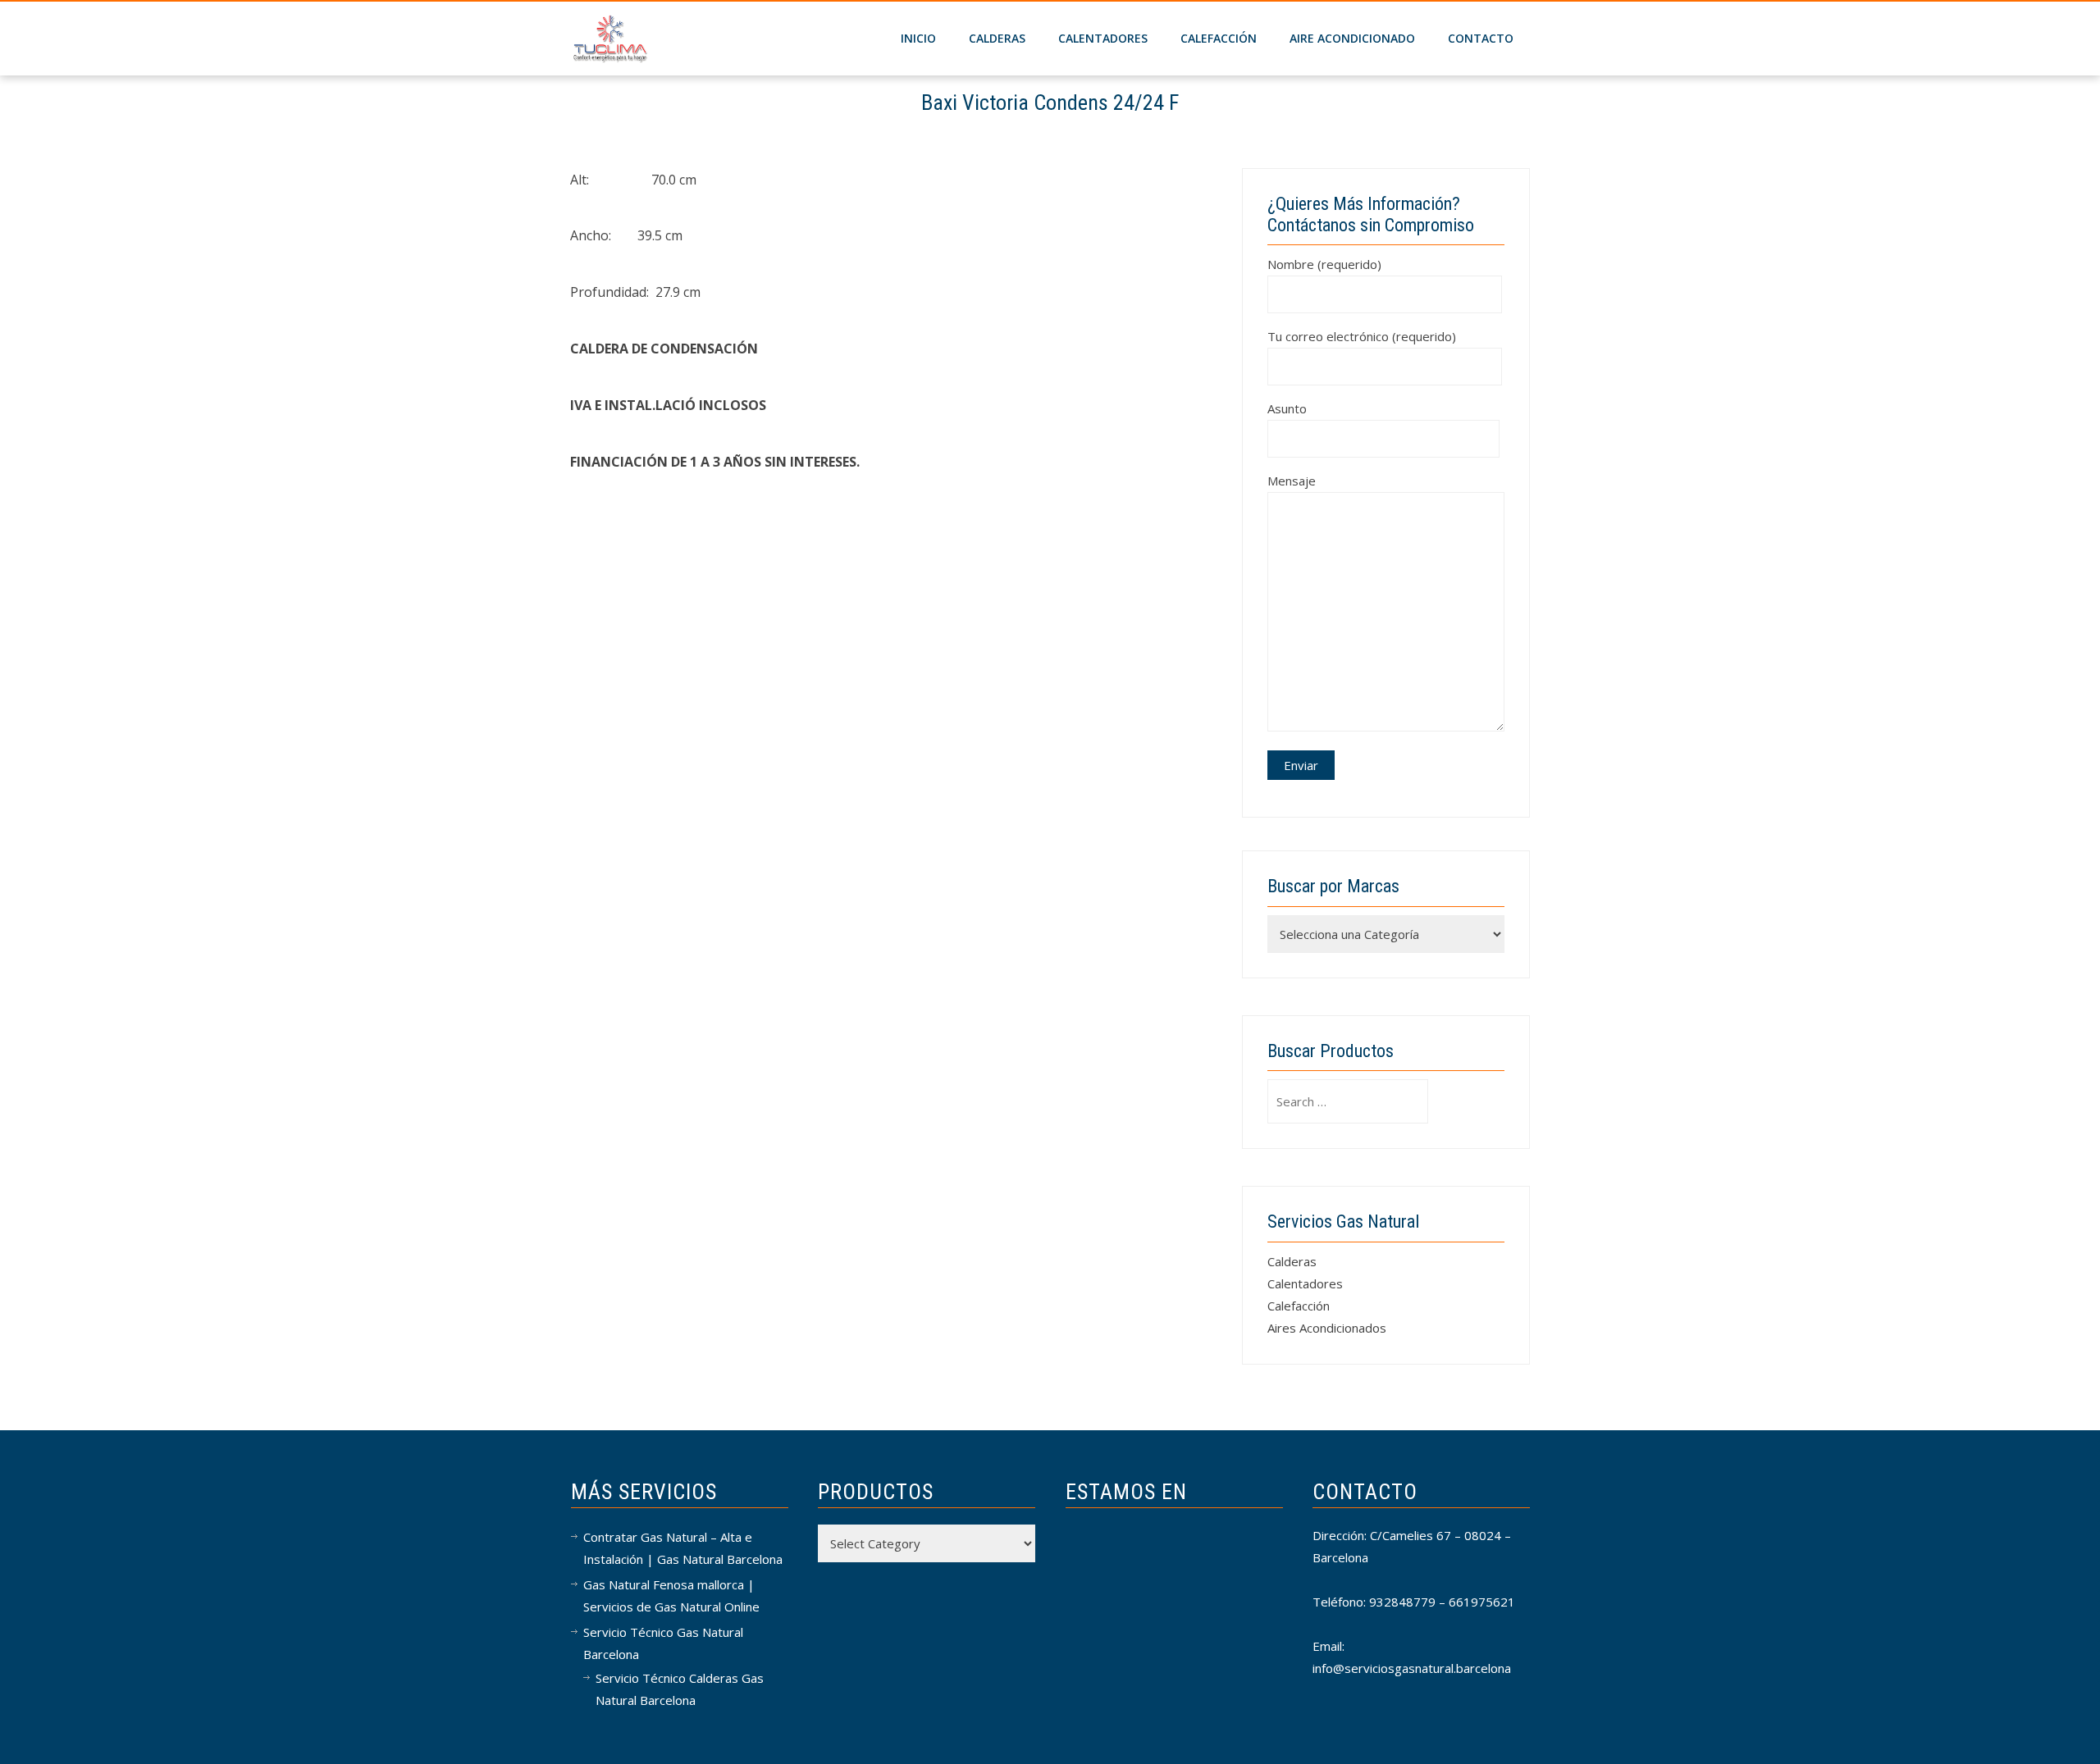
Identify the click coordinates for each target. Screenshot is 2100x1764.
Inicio (918, 38)
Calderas (1292, 1261)
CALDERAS (997, 38)
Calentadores (1103, 38)
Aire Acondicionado (1352, 38)
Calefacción (1299, 1306)
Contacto (1481, 38)
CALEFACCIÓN (1219, 38)
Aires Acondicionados (1327, 1328)
